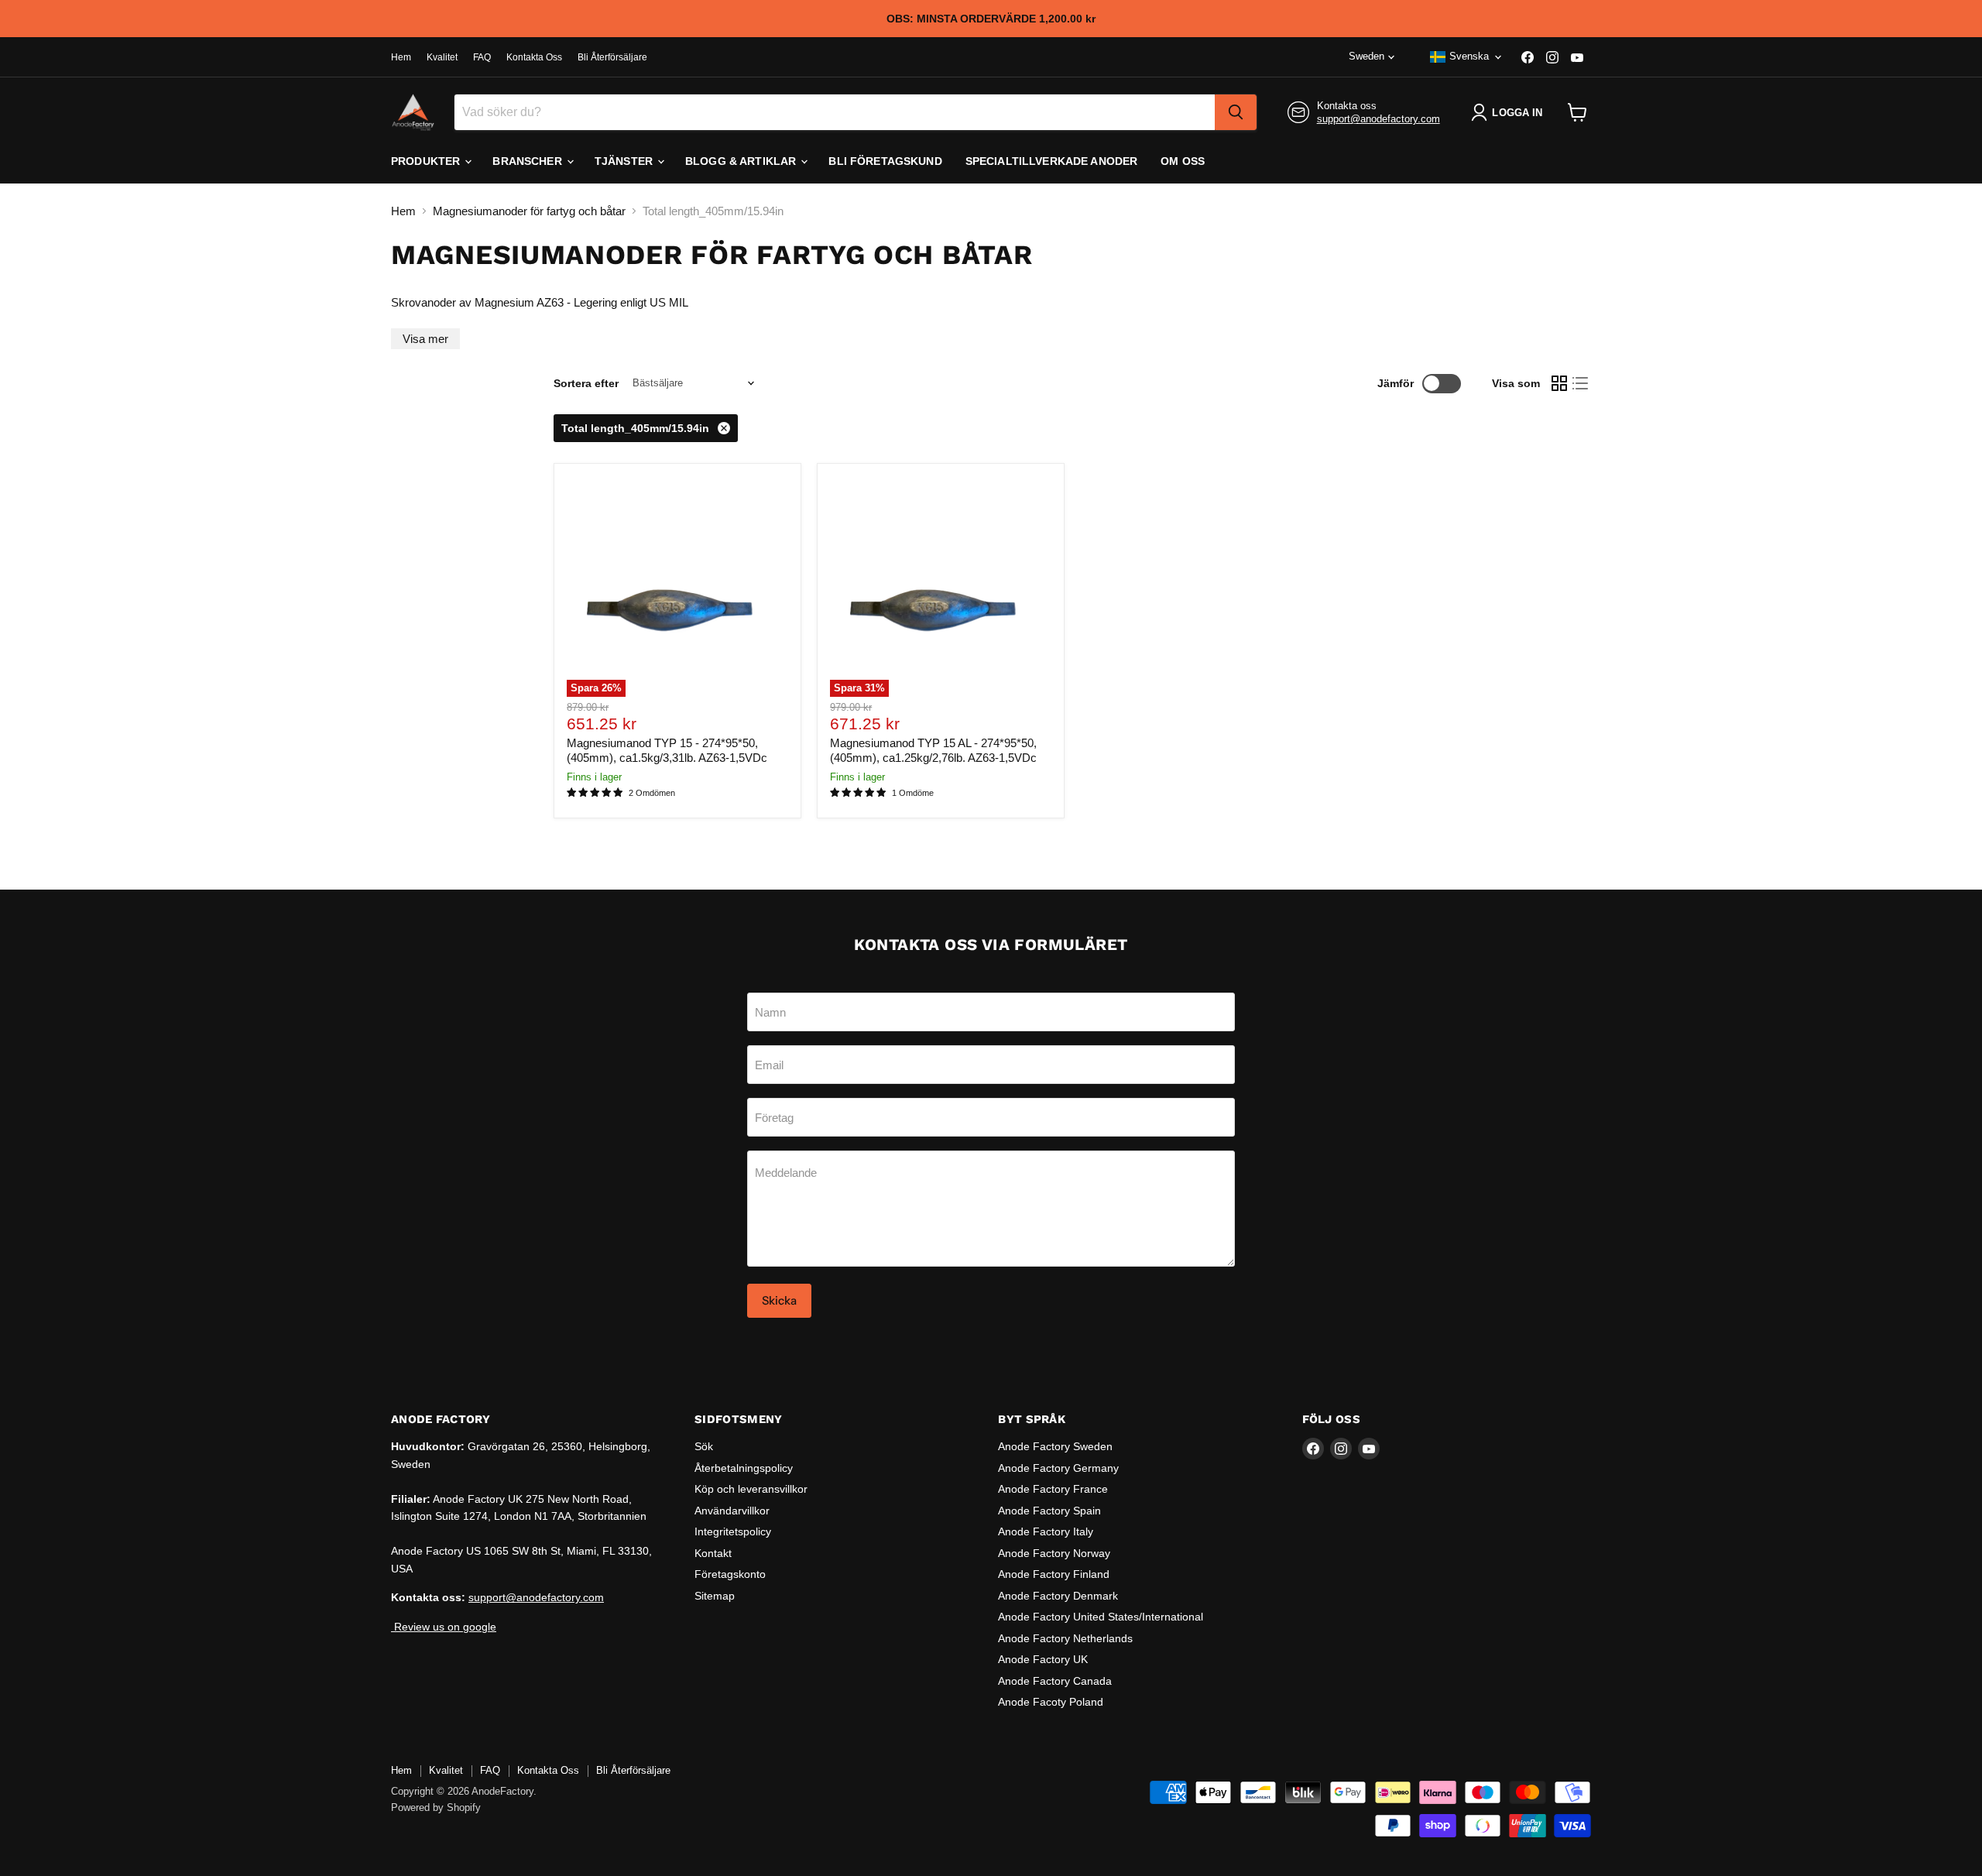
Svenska (1469, 56)
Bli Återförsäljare (612, 57)
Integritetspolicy (733, 1531)
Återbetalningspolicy (744, 1468)
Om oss (1183, 161)
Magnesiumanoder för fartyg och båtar (529, 211)
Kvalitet (442, 57)
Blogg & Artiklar (742, 161)
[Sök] (1236, 112)
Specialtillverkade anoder (1052, 161)
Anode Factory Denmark (1058, 1596)
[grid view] (1559, 383)
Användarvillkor (732, 1511)
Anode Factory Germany (1058, 1468)
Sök (704, 1446)
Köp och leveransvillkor (751, 1489)
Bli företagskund (885, 161)
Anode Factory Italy (1046, 1531)
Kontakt (713, 1553)
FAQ (482, 57)
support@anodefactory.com (1378, 119)
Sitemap (715, 1596)
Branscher (528, 161)
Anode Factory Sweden (1055, 1446)
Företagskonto (730, 1574)
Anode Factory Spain (1049, 1511)
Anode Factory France (1053, 1489)
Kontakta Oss (534, 57)
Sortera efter (586, 383)
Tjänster (625, 161)
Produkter (427, 161)
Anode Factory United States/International (1101, 1617)
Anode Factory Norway (1054, 1553)
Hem (401, 57)
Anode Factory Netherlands (1065, 1638)
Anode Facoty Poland (1051, 1702)
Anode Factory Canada (1055, 1681)
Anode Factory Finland (1054, 1574)
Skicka (779, 1300)
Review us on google (444, 1627)
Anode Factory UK (1043, 1659)
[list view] (1581, 383)
